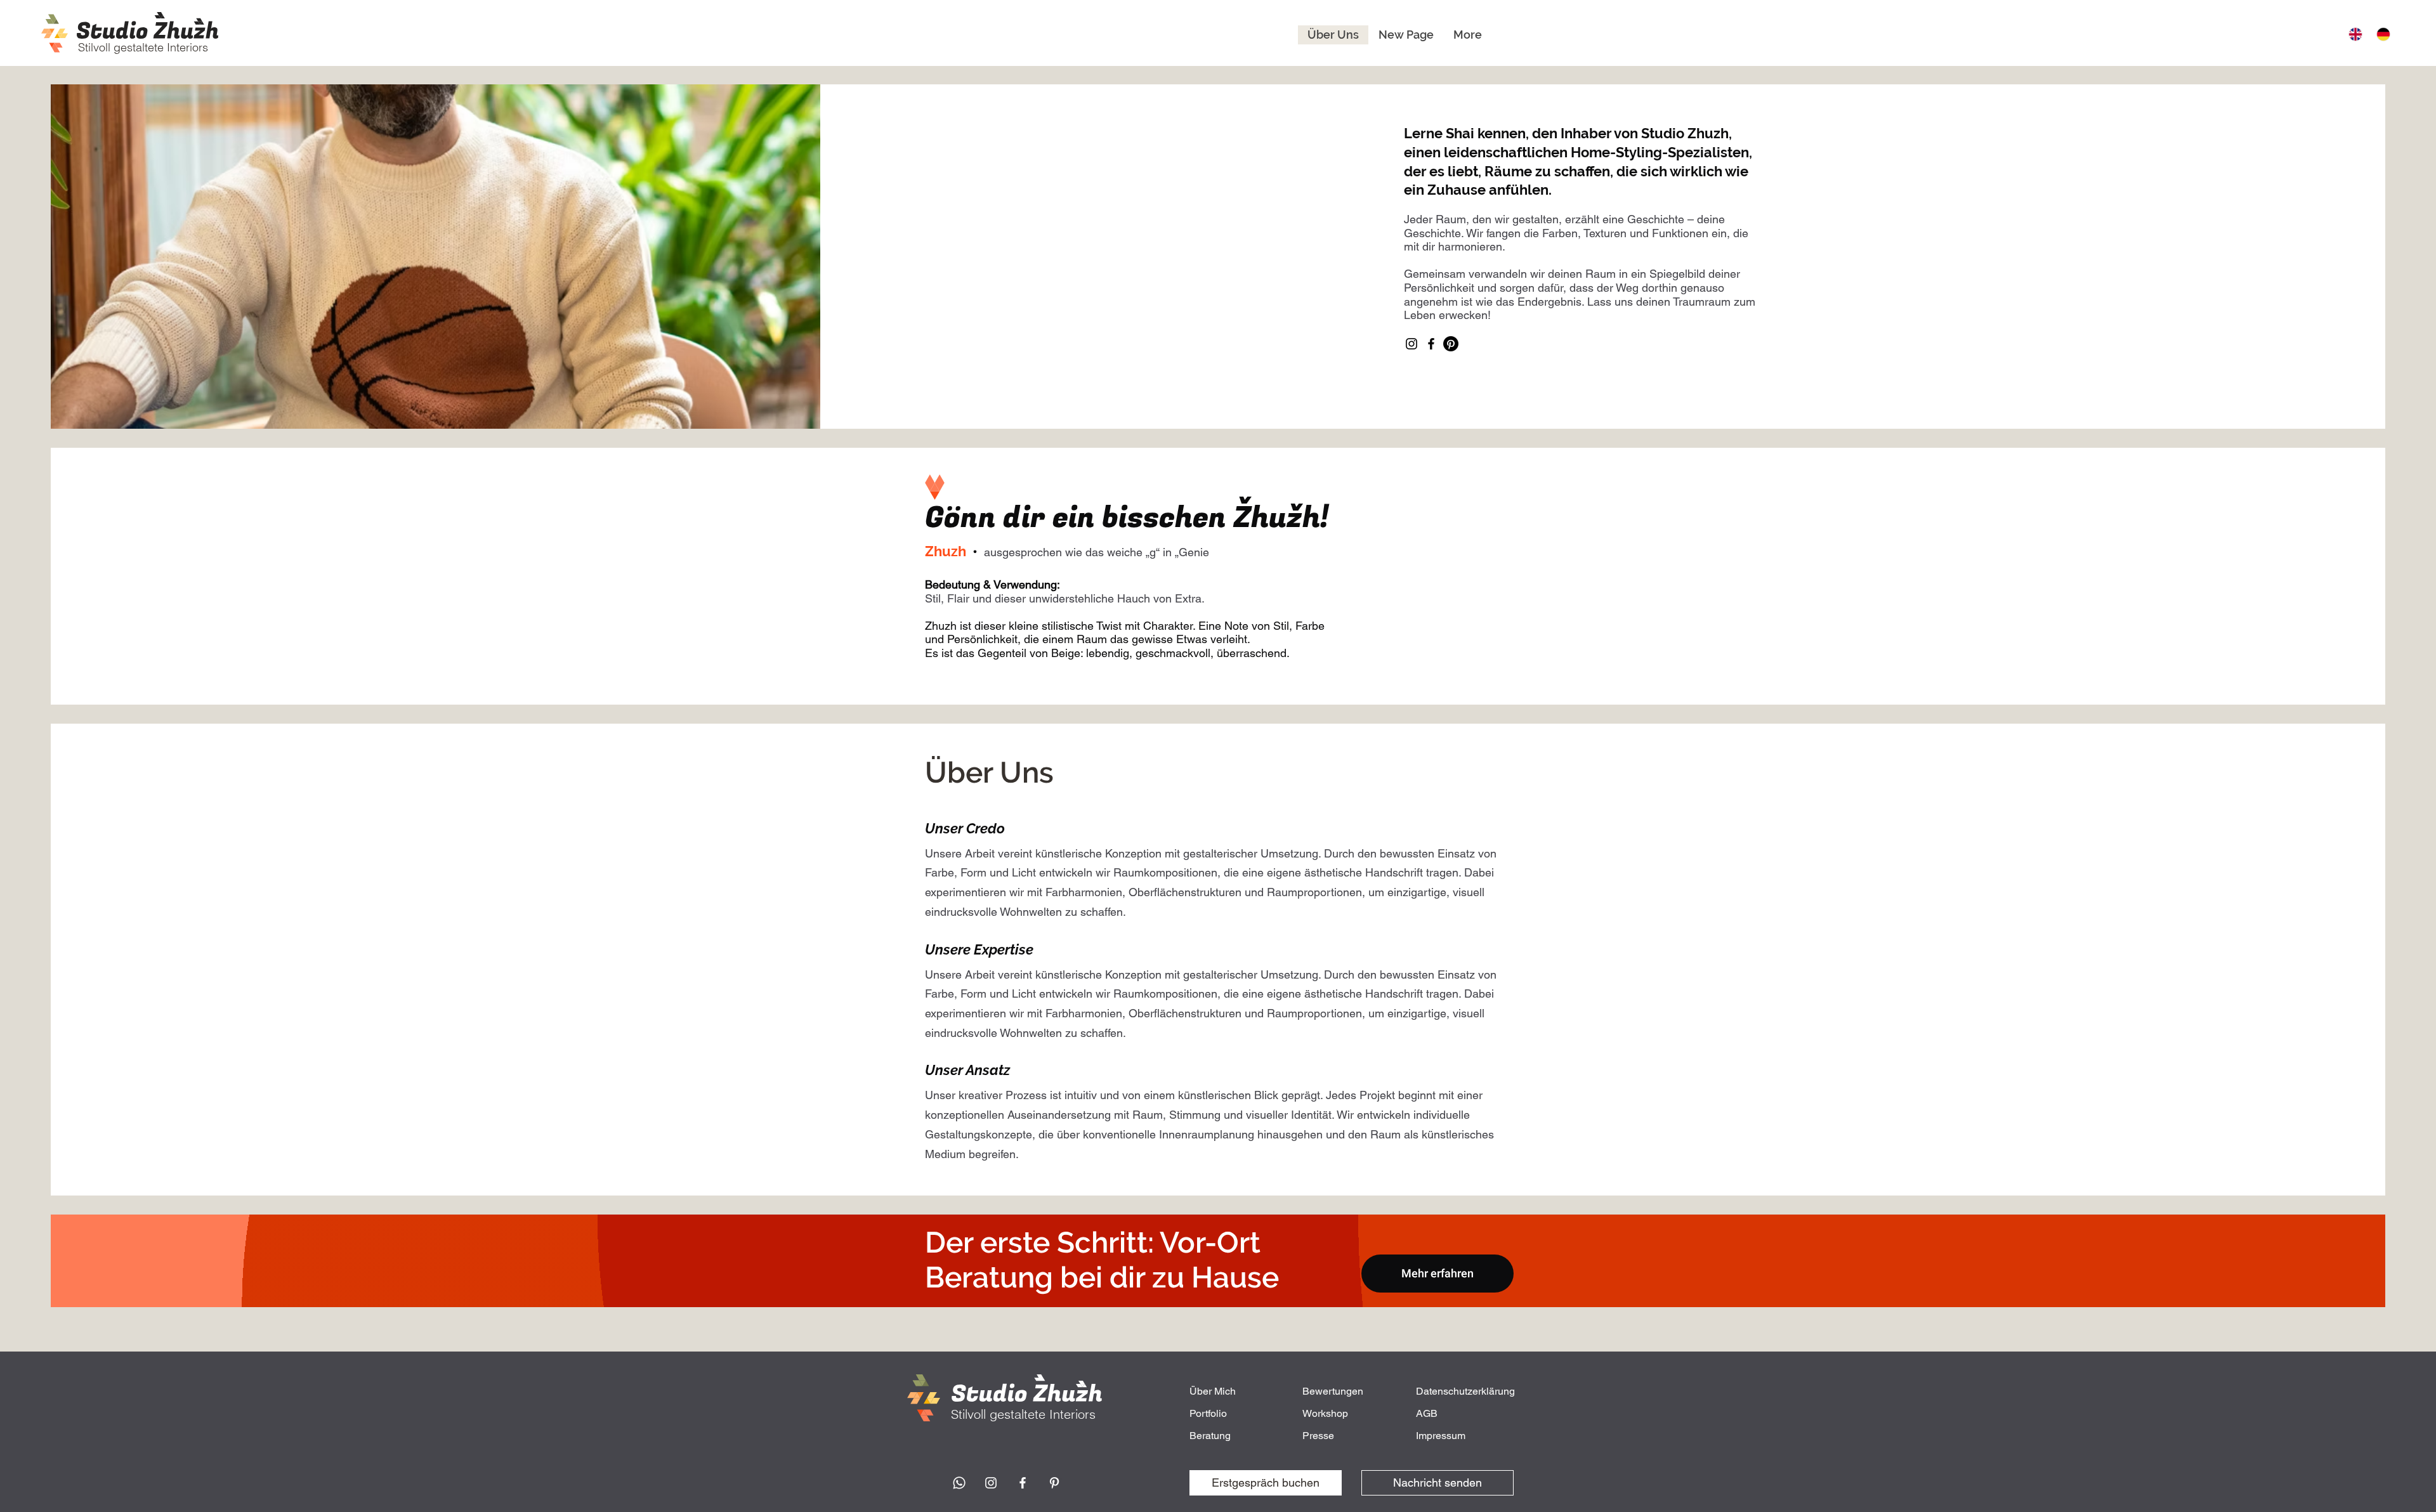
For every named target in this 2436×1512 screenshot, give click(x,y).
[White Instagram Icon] (991, 1483)
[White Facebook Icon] (1023, 1483)
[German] (2381, 34)
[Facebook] (1431, 344)
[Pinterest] (1451, 344)
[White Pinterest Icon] (1054, 1483)
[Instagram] (1411, 344)
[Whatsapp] (959, 1483)
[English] (2353, 34)
